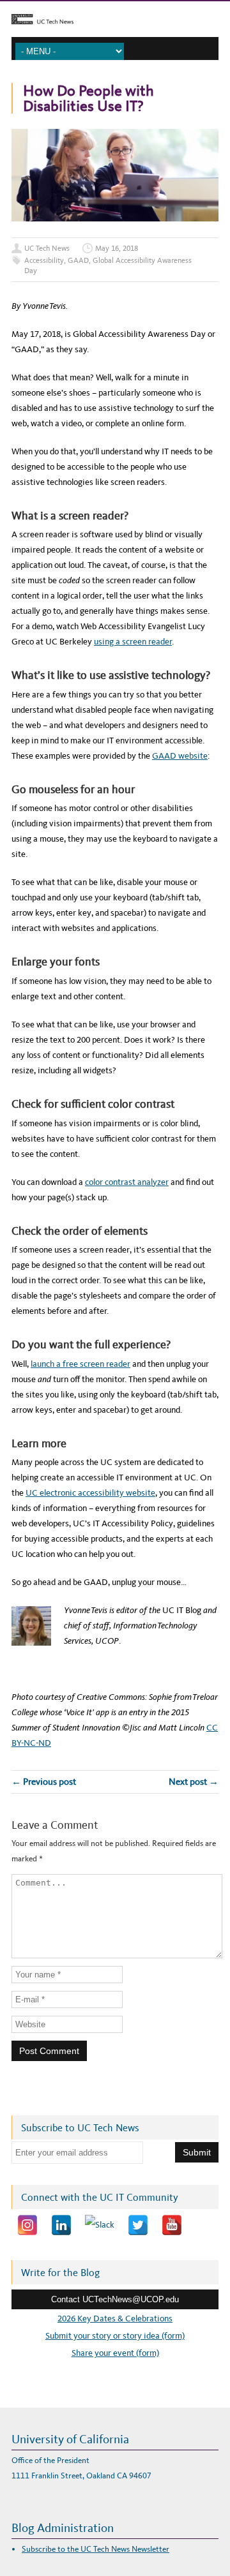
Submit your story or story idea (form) (115, 2336)
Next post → (194, 1782)
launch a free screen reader (80, 1364)
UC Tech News (47, 248)
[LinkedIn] (61, 2225)
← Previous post (44, 1782)
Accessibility (44, 260)
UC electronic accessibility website (90, 1493)
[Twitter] (138, 2225)
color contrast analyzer (127, 1182)
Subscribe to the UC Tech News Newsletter (96, 2549)
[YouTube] (172, 2225)
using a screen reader (133, 642)
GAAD (78, 260)
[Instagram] (27, 2225)
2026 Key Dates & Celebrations (115, 2319)
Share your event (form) (115, 2353)
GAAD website (180, 756)
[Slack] (100, 2225)
